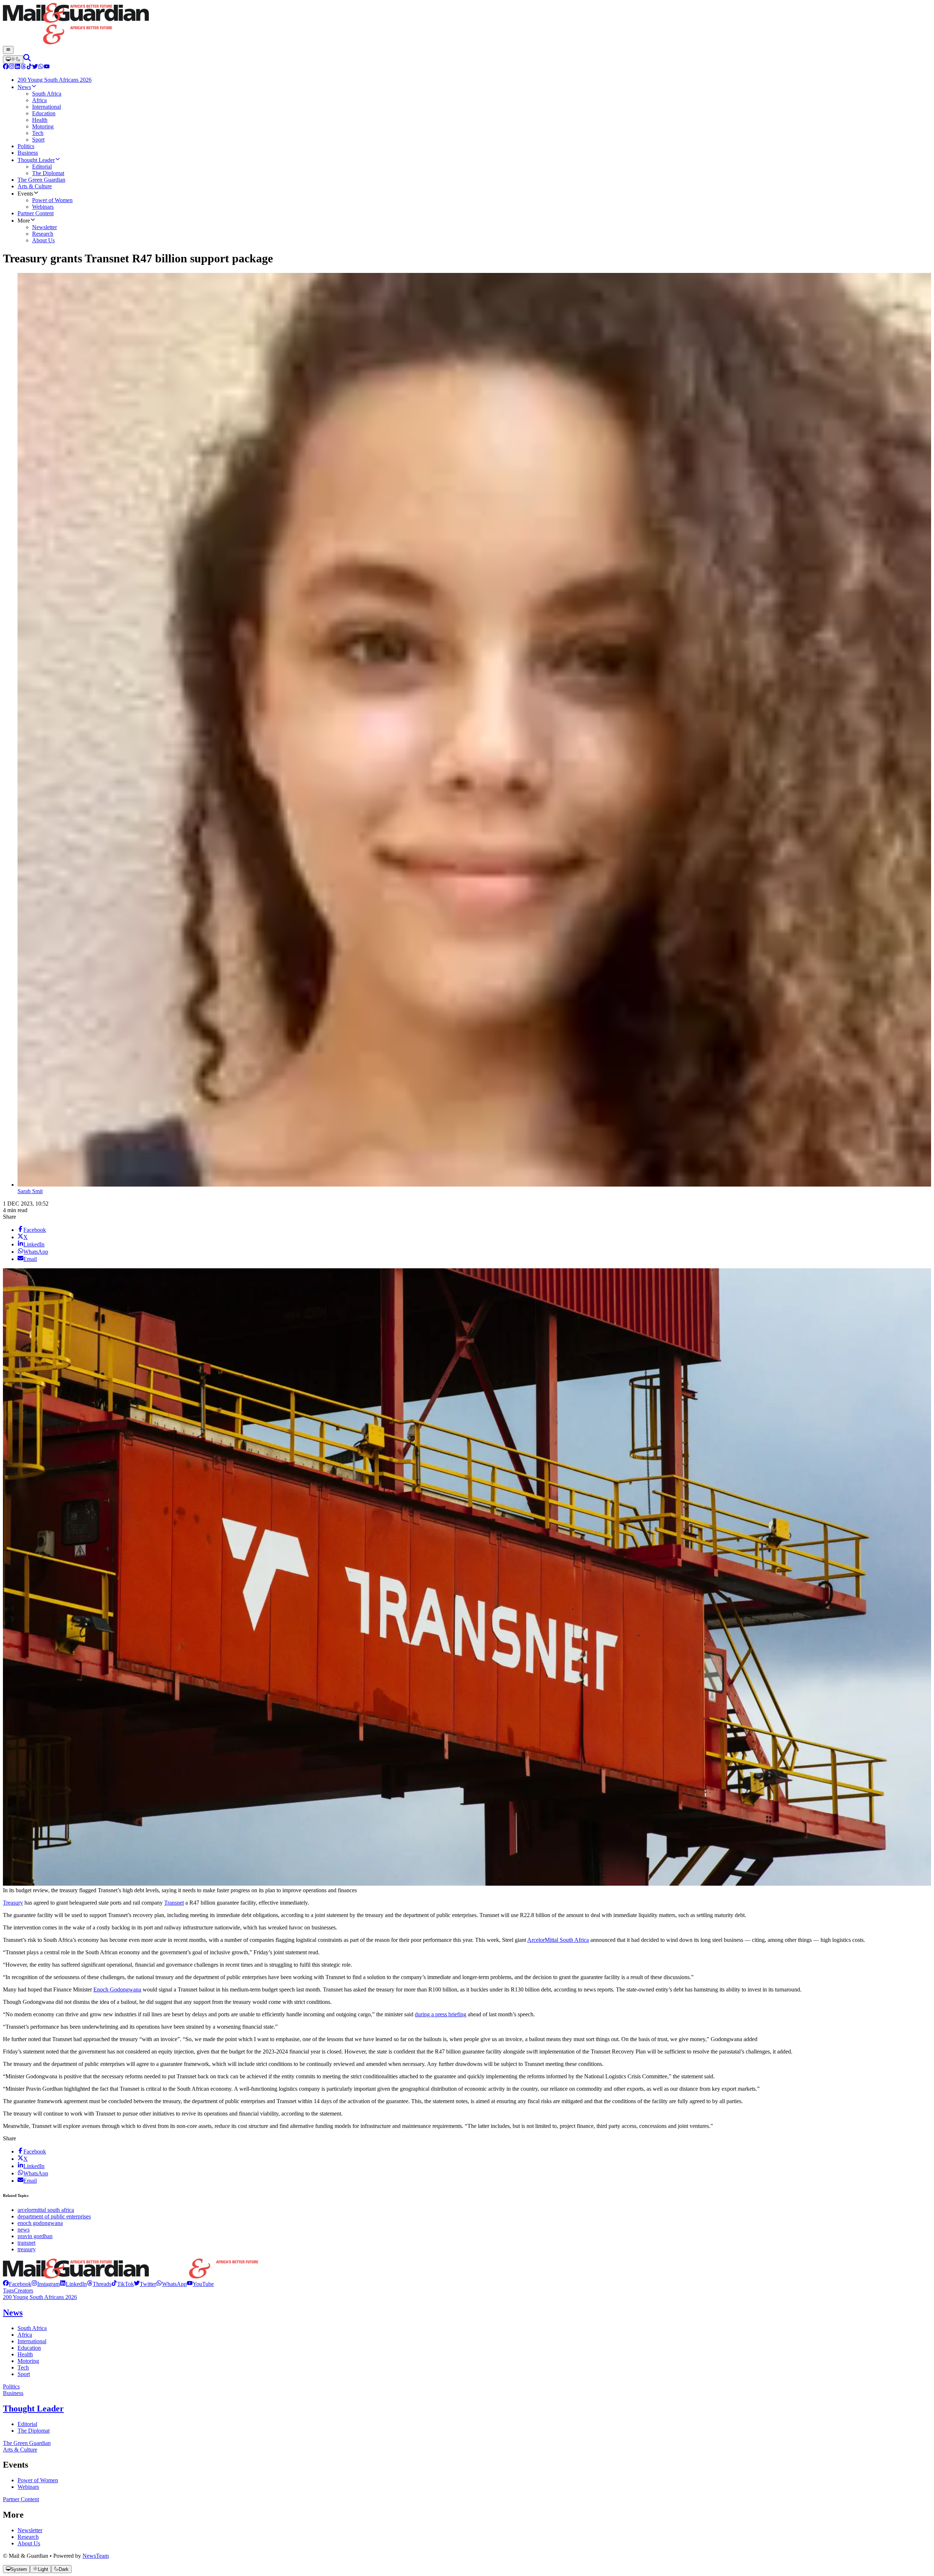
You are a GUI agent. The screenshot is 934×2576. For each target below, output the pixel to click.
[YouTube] (47, 67)
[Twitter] (35, 67)
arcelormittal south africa (46, 2210)
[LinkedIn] (18, 67)
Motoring (28, 2361)
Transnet (174, 1903)
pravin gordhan (35, 2236)
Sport (24, 2374)
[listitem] (17, 2284)
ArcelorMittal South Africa (558, 1940)
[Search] (27, 59)
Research (28, 2537)
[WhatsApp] (41, 67)
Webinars (28, 2487)
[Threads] (23, 67)
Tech (23, 2367)
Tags (8, 2290)
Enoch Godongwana (117, 1989)
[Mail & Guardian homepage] (467, 24)
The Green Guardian (27, 2443)
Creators (24, 2290)
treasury (27, 2249)
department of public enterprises (54, 2216)
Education (29, 2348)
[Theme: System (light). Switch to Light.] (13, 59)
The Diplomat (34, 2431)
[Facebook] (6, 67)
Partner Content (21, 2499)
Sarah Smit (30, 1191)
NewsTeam (96, 2556)
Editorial (27, 2424)
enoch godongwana (40, 2223)
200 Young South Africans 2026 (40, 2297)
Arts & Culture (20, 2450)
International (32, 2341)
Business (13, 2393)
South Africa (32, 2328)
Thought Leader (33, 2409)
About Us (29, 2543)
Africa (25, 2335)
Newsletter (30, 2530)
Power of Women (38, 2480)
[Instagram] (12, 67)
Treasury (13, 1903)
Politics (11, 2386)
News (13, 2313)
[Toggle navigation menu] (8, 50)
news (24, 2230)
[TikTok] (29, 67)
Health (25, 2354)
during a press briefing (441, 2014)
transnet (26, 2243)
